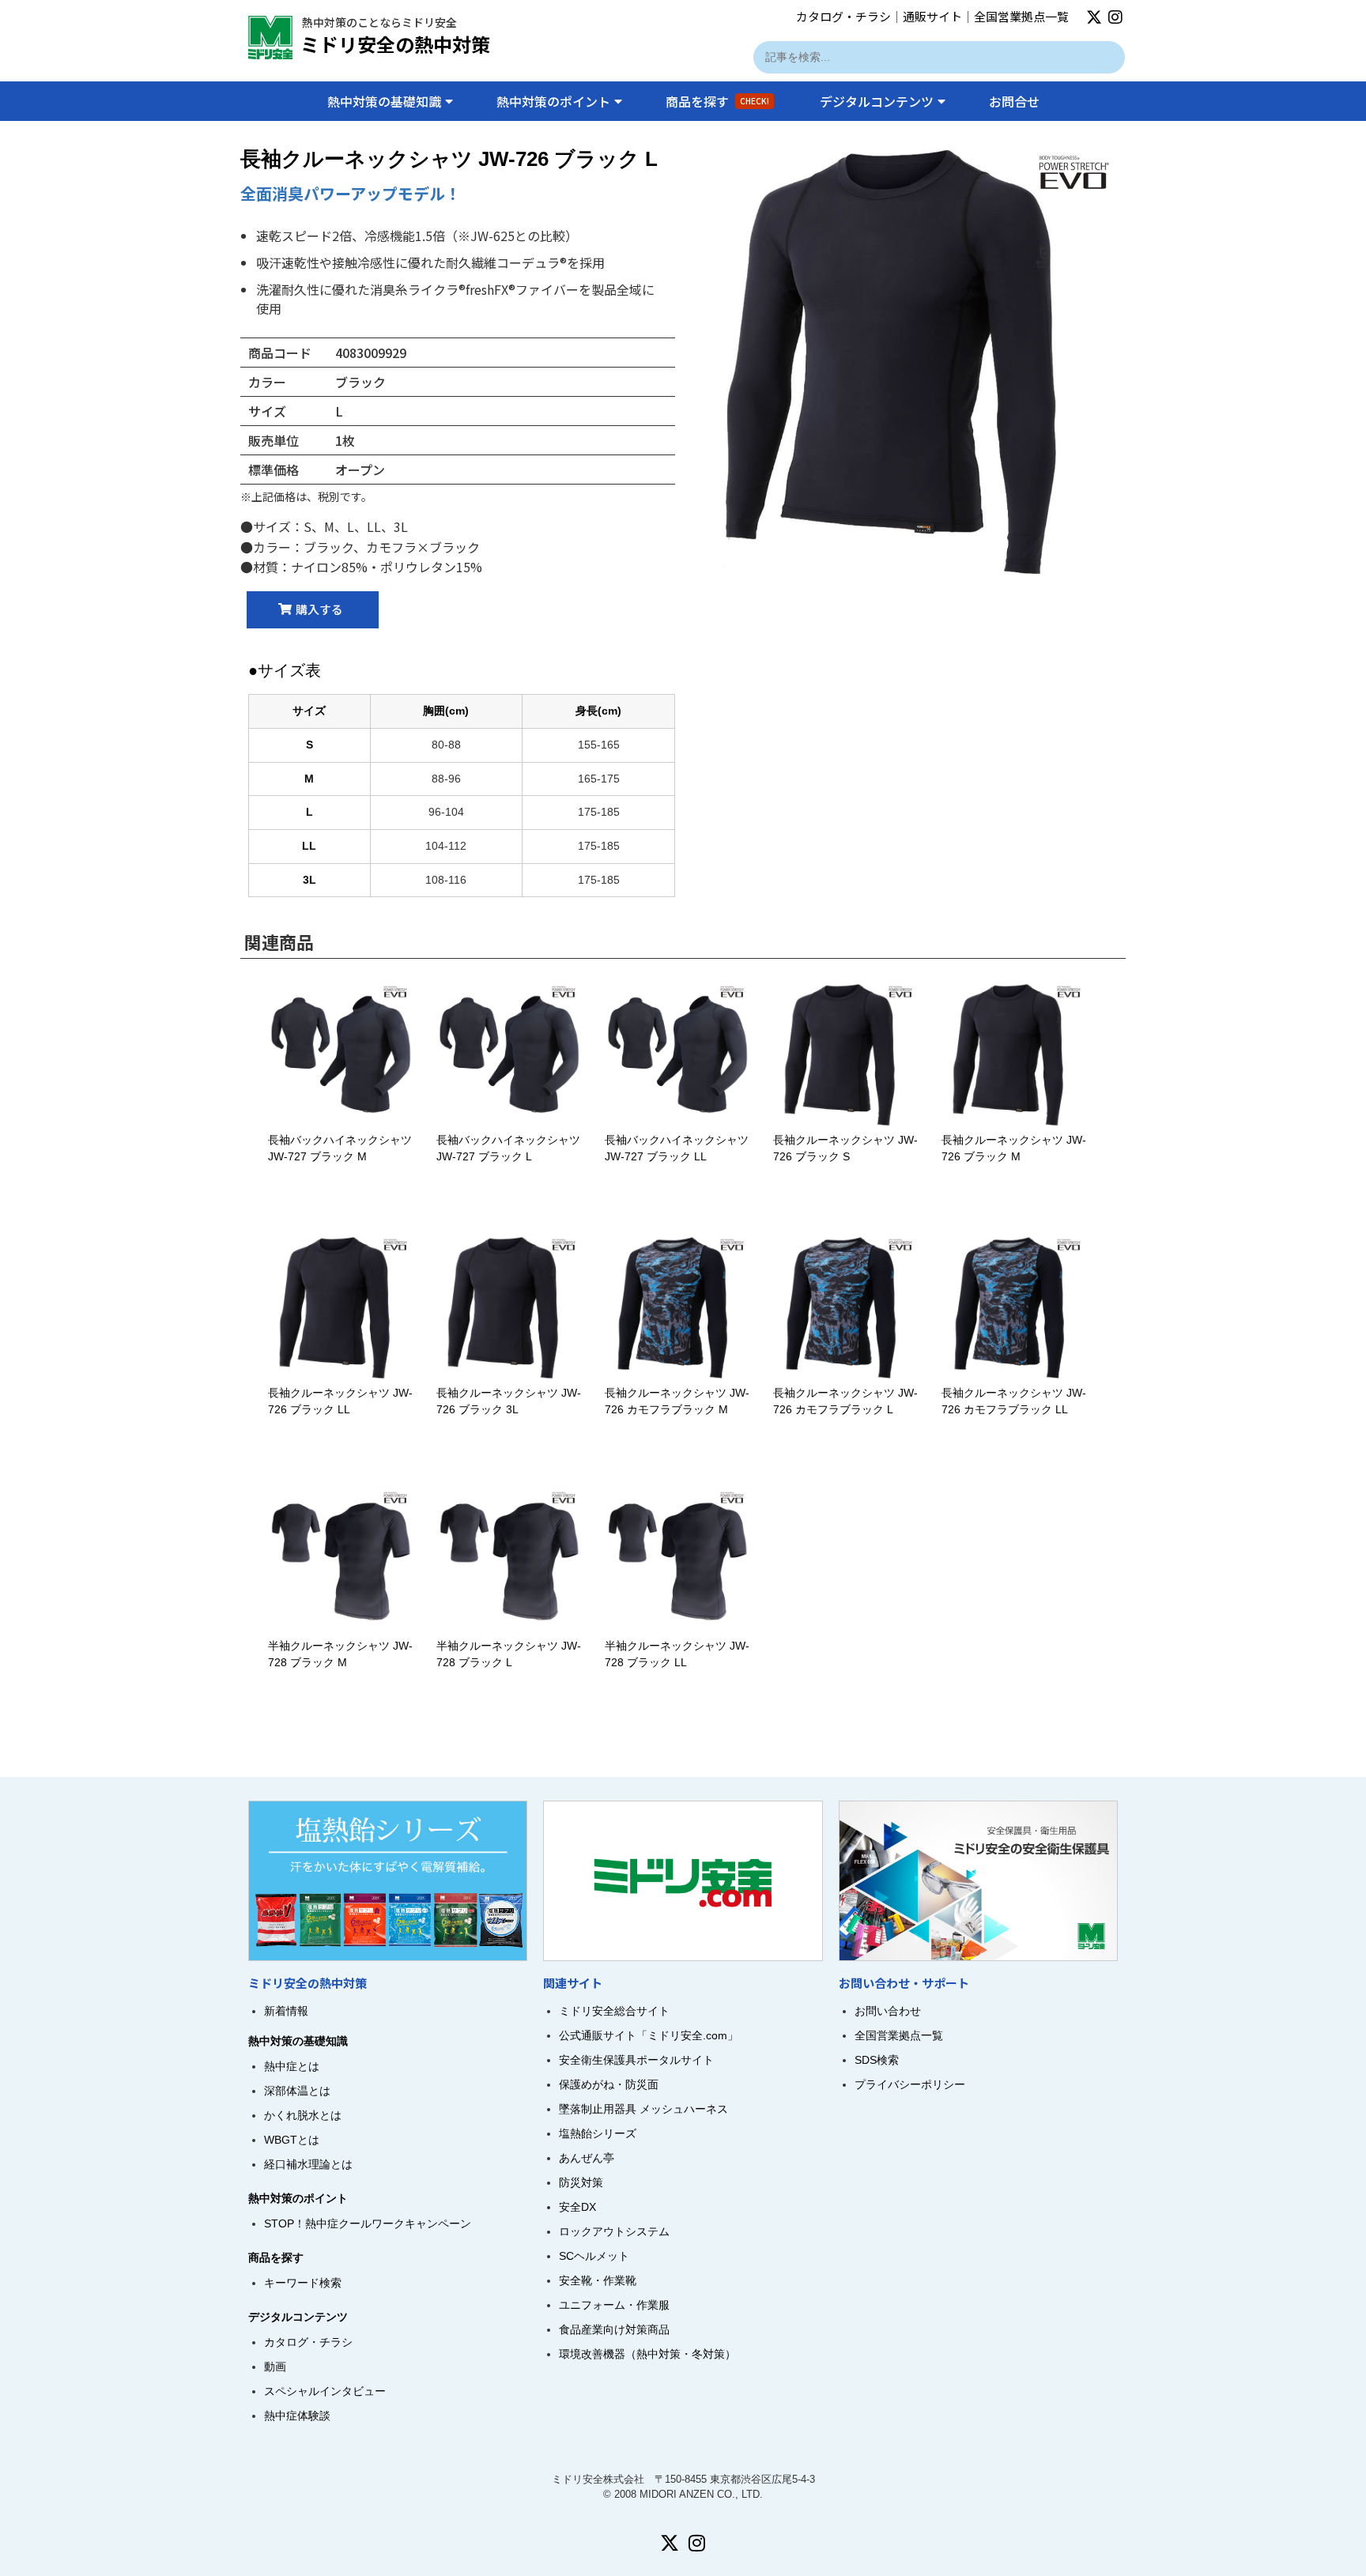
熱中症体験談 (297, 2416)
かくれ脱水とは (303, 2115)
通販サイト (932, 16)
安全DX (577, 2207)
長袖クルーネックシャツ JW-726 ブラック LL (340, 1401)
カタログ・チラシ (843, 16)
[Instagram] (1115, 17)
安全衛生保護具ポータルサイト (636, 2060)
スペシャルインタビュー (325, 2391)
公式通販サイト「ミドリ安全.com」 (649, 2035)
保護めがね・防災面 (609, 2084)
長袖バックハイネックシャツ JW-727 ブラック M (340, 1148)
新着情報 (286, 2011)
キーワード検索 (303, 2283)
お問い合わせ (888, 2011)
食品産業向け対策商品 (614, 2329)
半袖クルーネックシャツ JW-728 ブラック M (340, 1654)
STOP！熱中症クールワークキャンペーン (368, 2223)
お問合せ (1014, 101)
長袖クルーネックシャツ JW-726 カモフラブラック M (677, 1401)
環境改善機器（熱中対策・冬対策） (647, 2354)
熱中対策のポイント (553, 101)
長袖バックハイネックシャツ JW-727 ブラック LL (677, 1148)
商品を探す (717, 101)
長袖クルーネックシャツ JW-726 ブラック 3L (509, 1401)
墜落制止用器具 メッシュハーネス (643, 2109)
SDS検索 (877, 2060)
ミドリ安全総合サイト (614, 2011)
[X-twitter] (1094, 17)
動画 (275, 2367)
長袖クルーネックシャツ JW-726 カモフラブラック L (845, 1401)
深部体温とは (297, 2091)
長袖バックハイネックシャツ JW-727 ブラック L (508, 1148)
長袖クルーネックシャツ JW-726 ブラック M (1014, 1148)
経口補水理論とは (308, 2164)
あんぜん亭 (587, 2158)
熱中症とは (292, 2066)
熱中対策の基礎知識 (384, 101)
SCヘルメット (594, 2256)
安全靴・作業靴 (598, 2280)
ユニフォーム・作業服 (614, 2305)
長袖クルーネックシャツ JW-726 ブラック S (845, 1148)
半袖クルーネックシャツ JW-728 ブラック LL (677, 1654)
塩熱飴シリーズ (598, 2133)
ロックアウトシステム (614, 2231)
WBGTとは (292, 2140)
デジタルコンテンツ (877, 101)
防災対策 (581, 2182)
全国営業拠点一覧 (1021, 16)
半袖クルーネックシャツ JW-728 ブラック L (509, 1654)
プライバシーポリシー (910, 2084)
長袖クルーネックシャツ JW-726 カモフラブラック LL (1014, 1401)
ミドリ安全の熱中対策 (395, 44)
